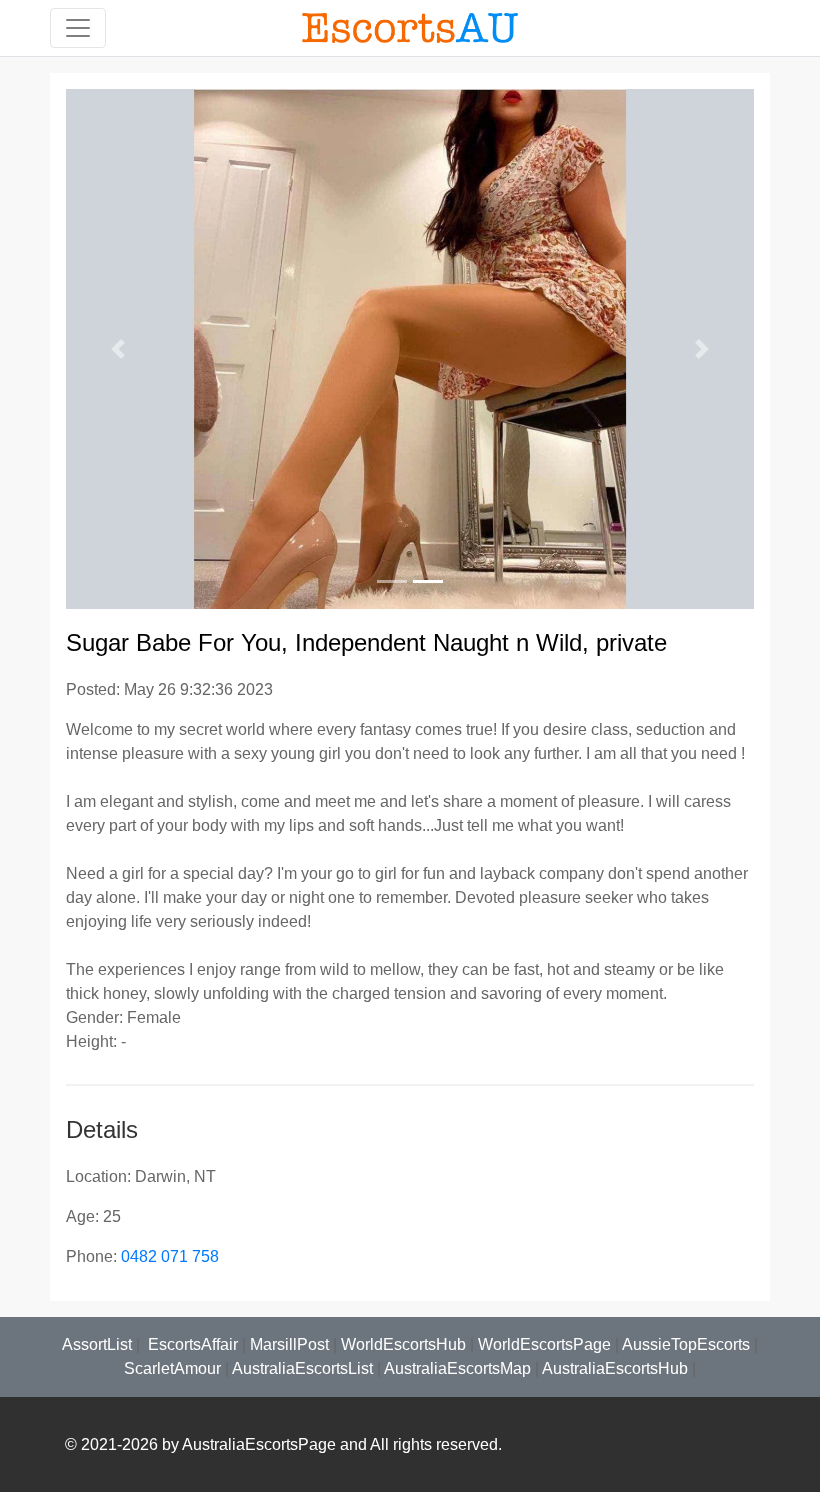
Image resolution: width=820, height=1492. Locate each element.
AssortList (97, 1344)
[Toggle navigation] (78, 28)
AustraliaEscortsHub (615, 1368)
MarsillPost (289, 1344)
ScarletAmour (172, 1368)
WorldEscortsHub (403, 1344)
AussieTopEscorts (686, 1344)
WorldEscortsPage (544, 1344)
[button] (117, 349)
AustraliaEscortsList (302, 1368)
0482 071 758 (170, 1256)
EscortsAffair (191, 1344)
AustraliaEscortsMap (457, 1368)
